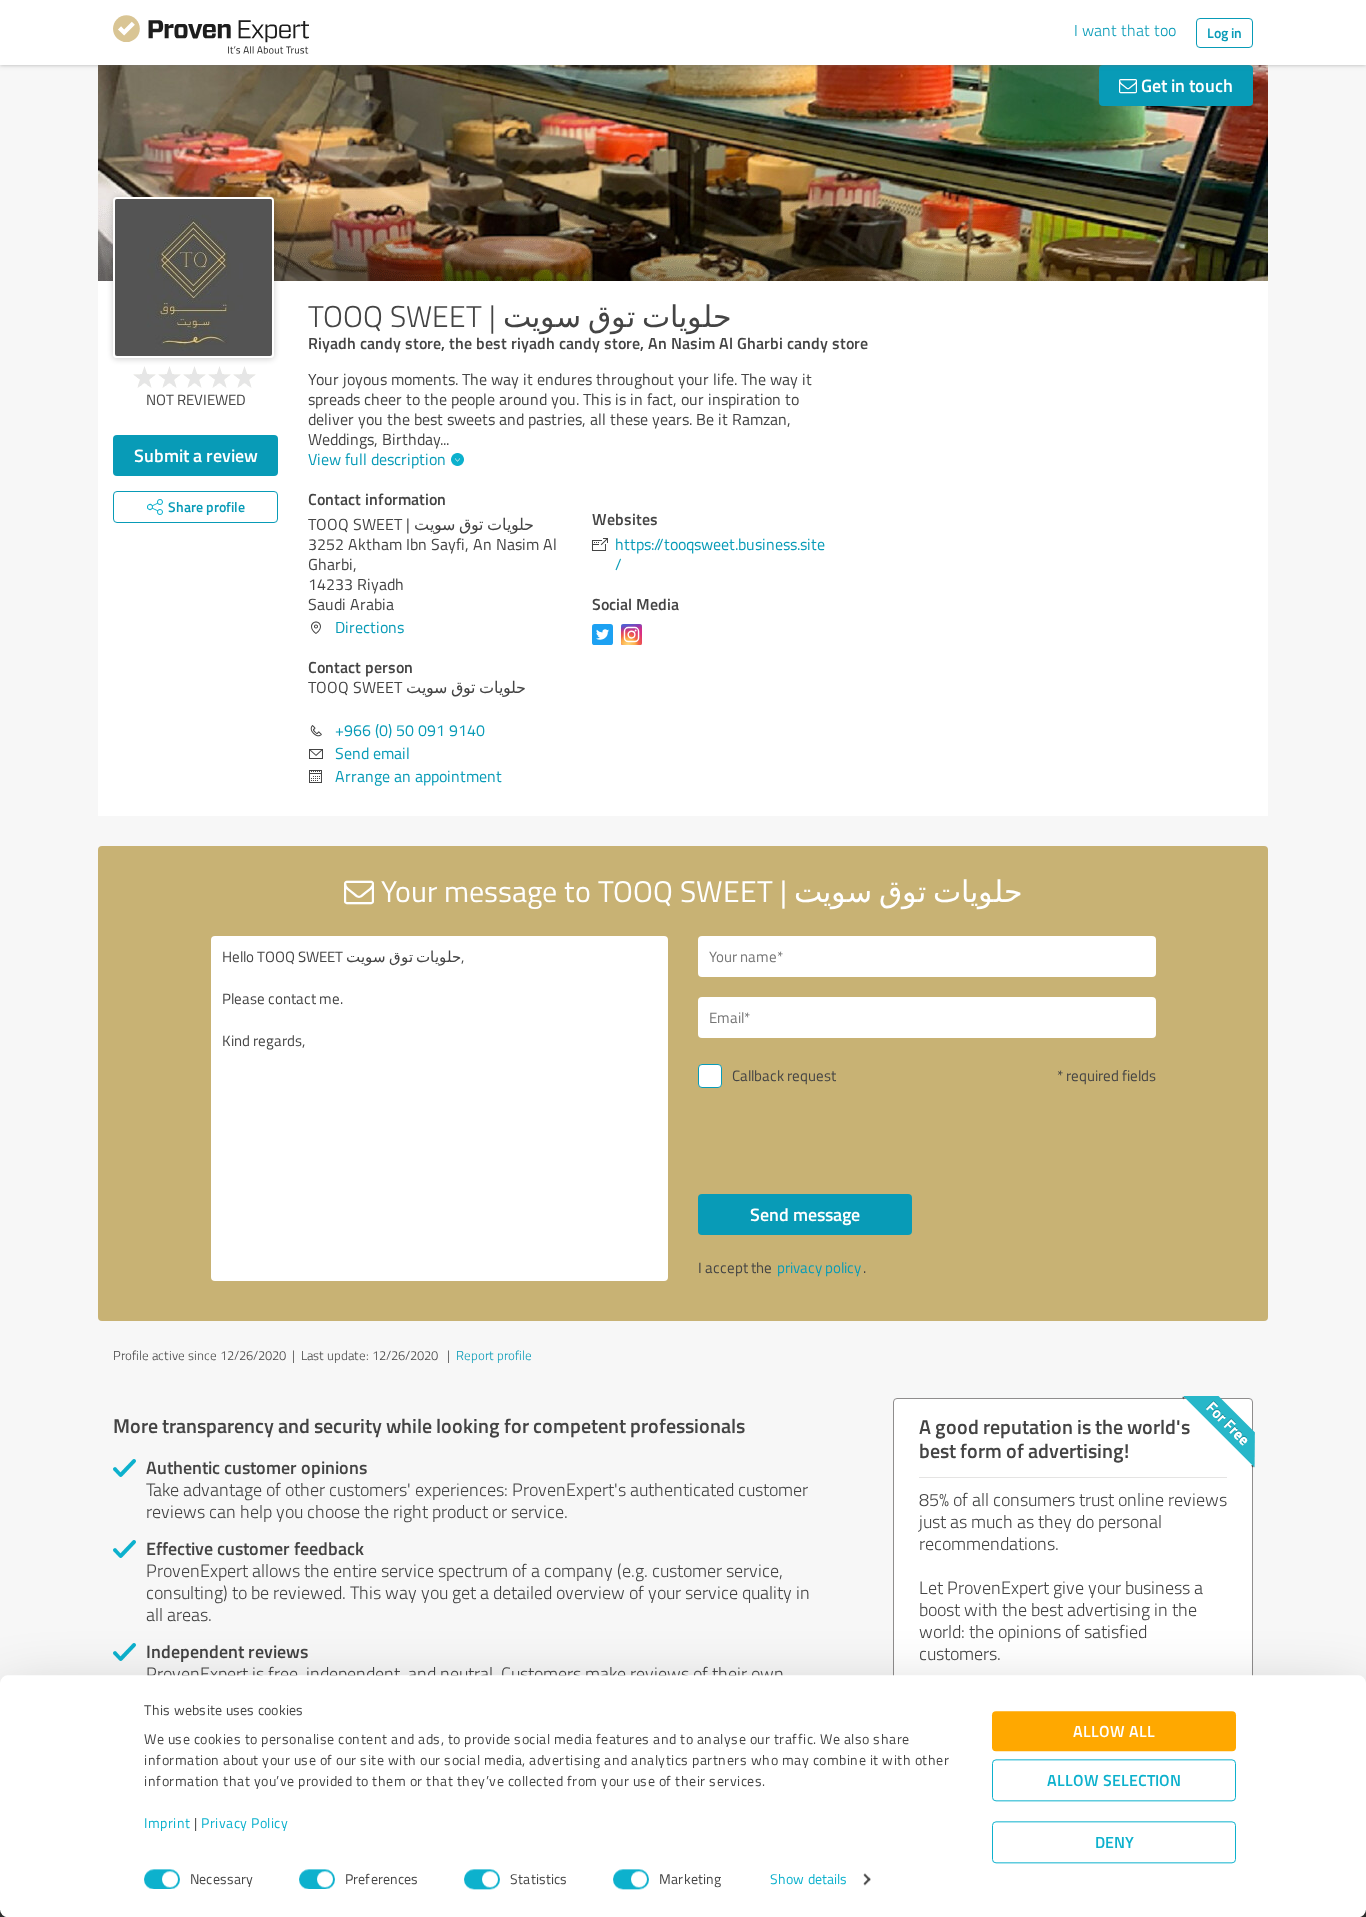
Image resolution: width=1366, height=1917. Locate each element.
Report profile (494, 1355)
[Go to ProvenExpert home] (211, 38)
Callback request (784, 1075)
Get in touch (1185, 85)
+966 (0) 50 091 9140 (410, 730)
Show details (808, 1879)
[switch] (317, 1879)
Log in (1224, 32)
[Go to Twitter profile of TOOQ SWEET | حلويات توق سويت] (606, 644)
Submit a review (196, 455)
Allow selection (1114, 1780)
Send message (805, 1214)
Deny (1114, 1842)
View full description (377, 459)
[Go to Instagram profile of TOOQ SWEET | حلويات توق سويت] (635, 644)
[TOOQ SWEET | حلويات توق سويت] (193, 277)
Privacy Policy (244, 1823)
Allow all (1114, 1731)
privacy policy (819, 1267)
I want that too (1125, 30)
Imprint (167, 1823)
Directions (369, 627)
